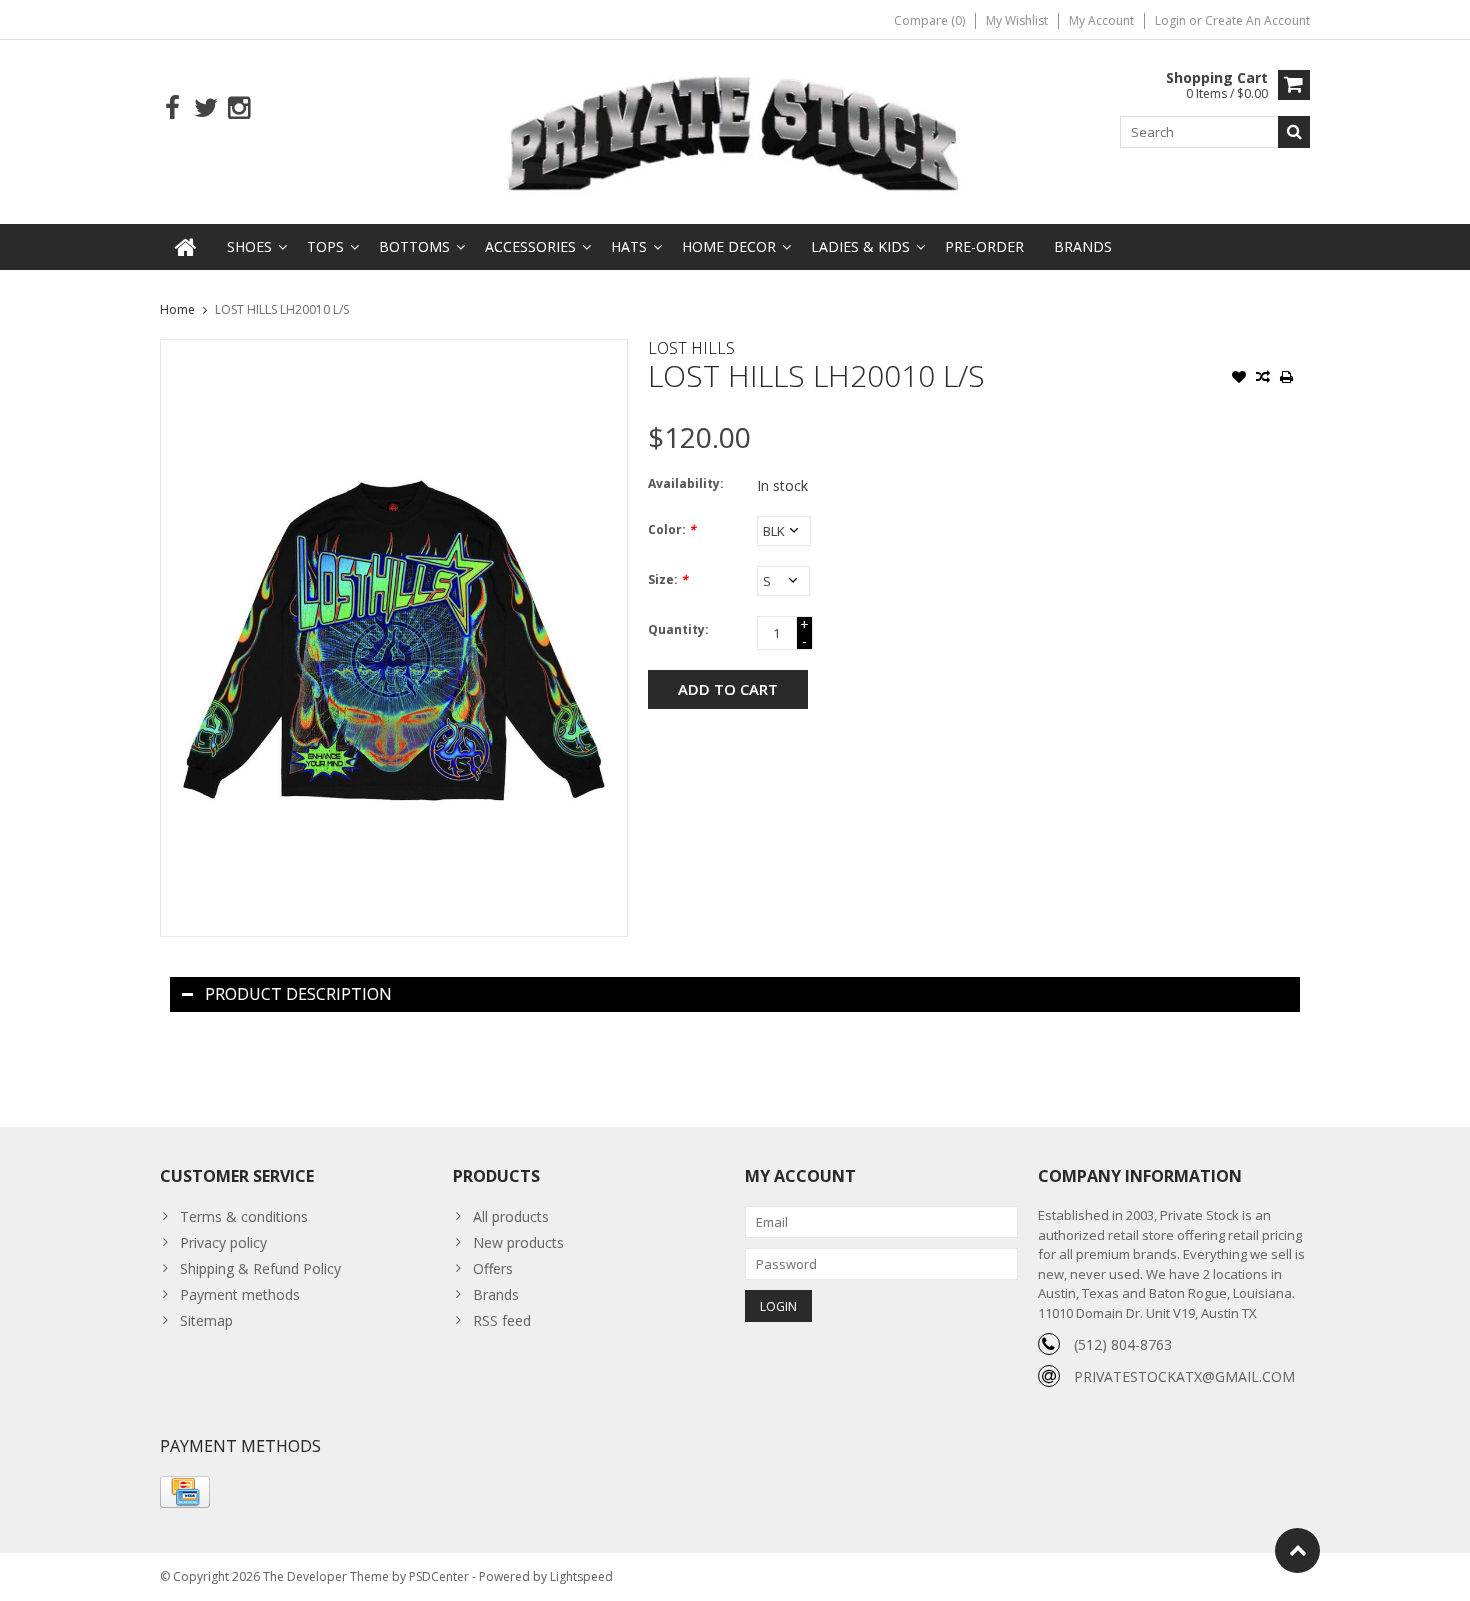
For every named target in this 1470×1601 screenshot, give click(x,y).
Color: (672, 529)
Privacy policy (223, 1242)
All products (511, 1216)
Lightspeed (581, 1576)
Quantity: (678, 629)
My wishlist (1017, 20)
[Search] (1294, 132)
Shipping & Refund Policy (260, 1268)
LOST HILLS (691, 348)
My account (1101, 20)
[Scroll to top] (1297, 1550)
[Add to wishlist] (1239, 379)
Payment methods (240, 1294)
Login (1172, 20)
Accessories (530, 246)
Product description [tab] (298, 994)
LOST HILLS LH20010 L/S (282, 309)
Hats (629, 246)
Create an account (1257, 20)
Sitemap (206, 1320)
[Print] (1287, 379)
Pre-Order (984, 246)
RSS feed (502, 1320)
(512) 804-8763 (1123, 1344)
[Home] (186, 247)
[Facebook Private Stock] (172, 108)
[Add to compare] (1263, 379)
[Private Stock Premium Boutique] (735, 130)
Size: (668, 579)
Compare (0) (929, 20)
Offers (493, 1268)
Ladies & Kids (860, 246)
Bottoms (414, 246)
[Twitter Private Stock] (205, 108)
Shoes (249, 246)
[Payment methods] (185, 1492)
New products (518, 1242)
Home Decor (729, 246)
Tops (325, 246)
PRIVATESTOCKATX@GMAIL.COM (1184, 1376)
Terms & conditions (244, 1216)
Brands (1083, 246)
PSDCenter (439, 1576)
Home (177, 309)
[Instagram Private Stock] (238, 108)
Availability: (686, 483)
